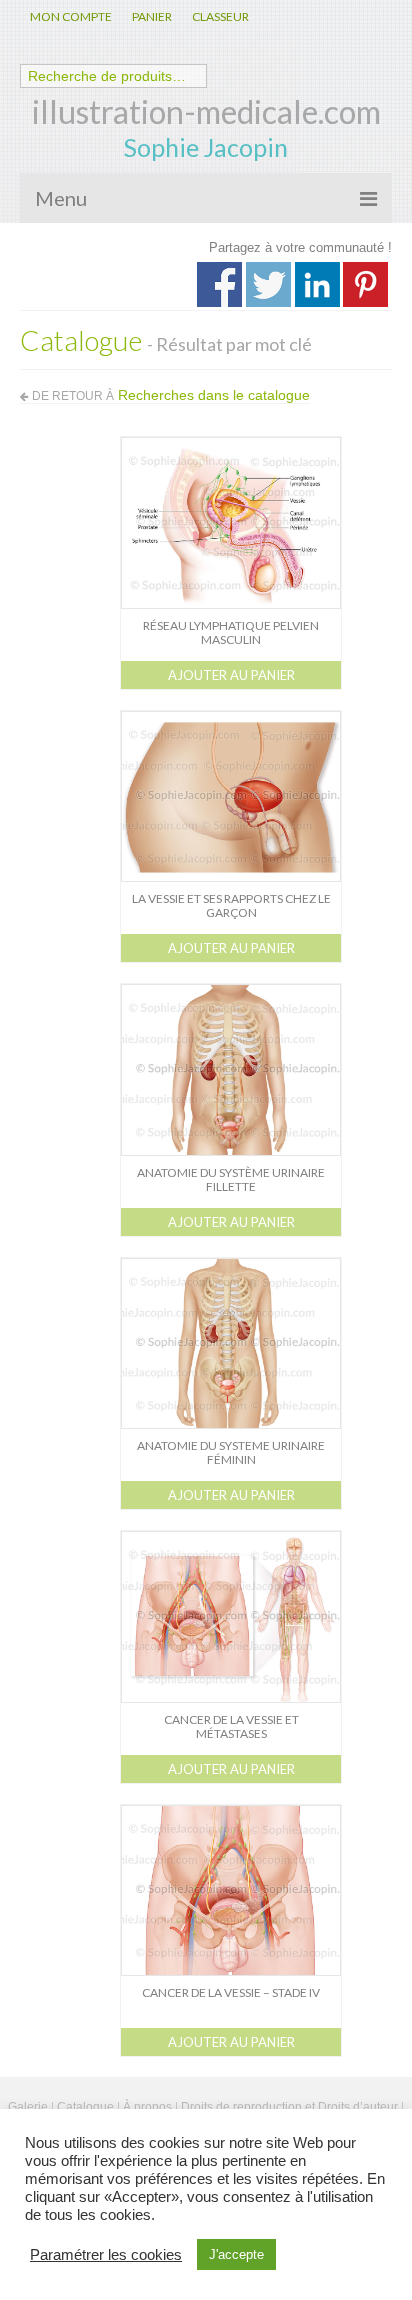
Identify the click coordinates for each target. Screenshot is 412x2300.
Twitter (268, 284)
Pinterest (365, 284)
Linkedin (317, 284)
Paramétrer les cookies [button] (106, 2255)
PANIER (152, 16)
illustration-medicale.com (206, 111)
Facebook (219, 284)
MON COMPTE (71, 16)
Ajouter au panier (231, 675)
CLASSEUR (220, 16)
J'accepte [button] (236, 2254)
